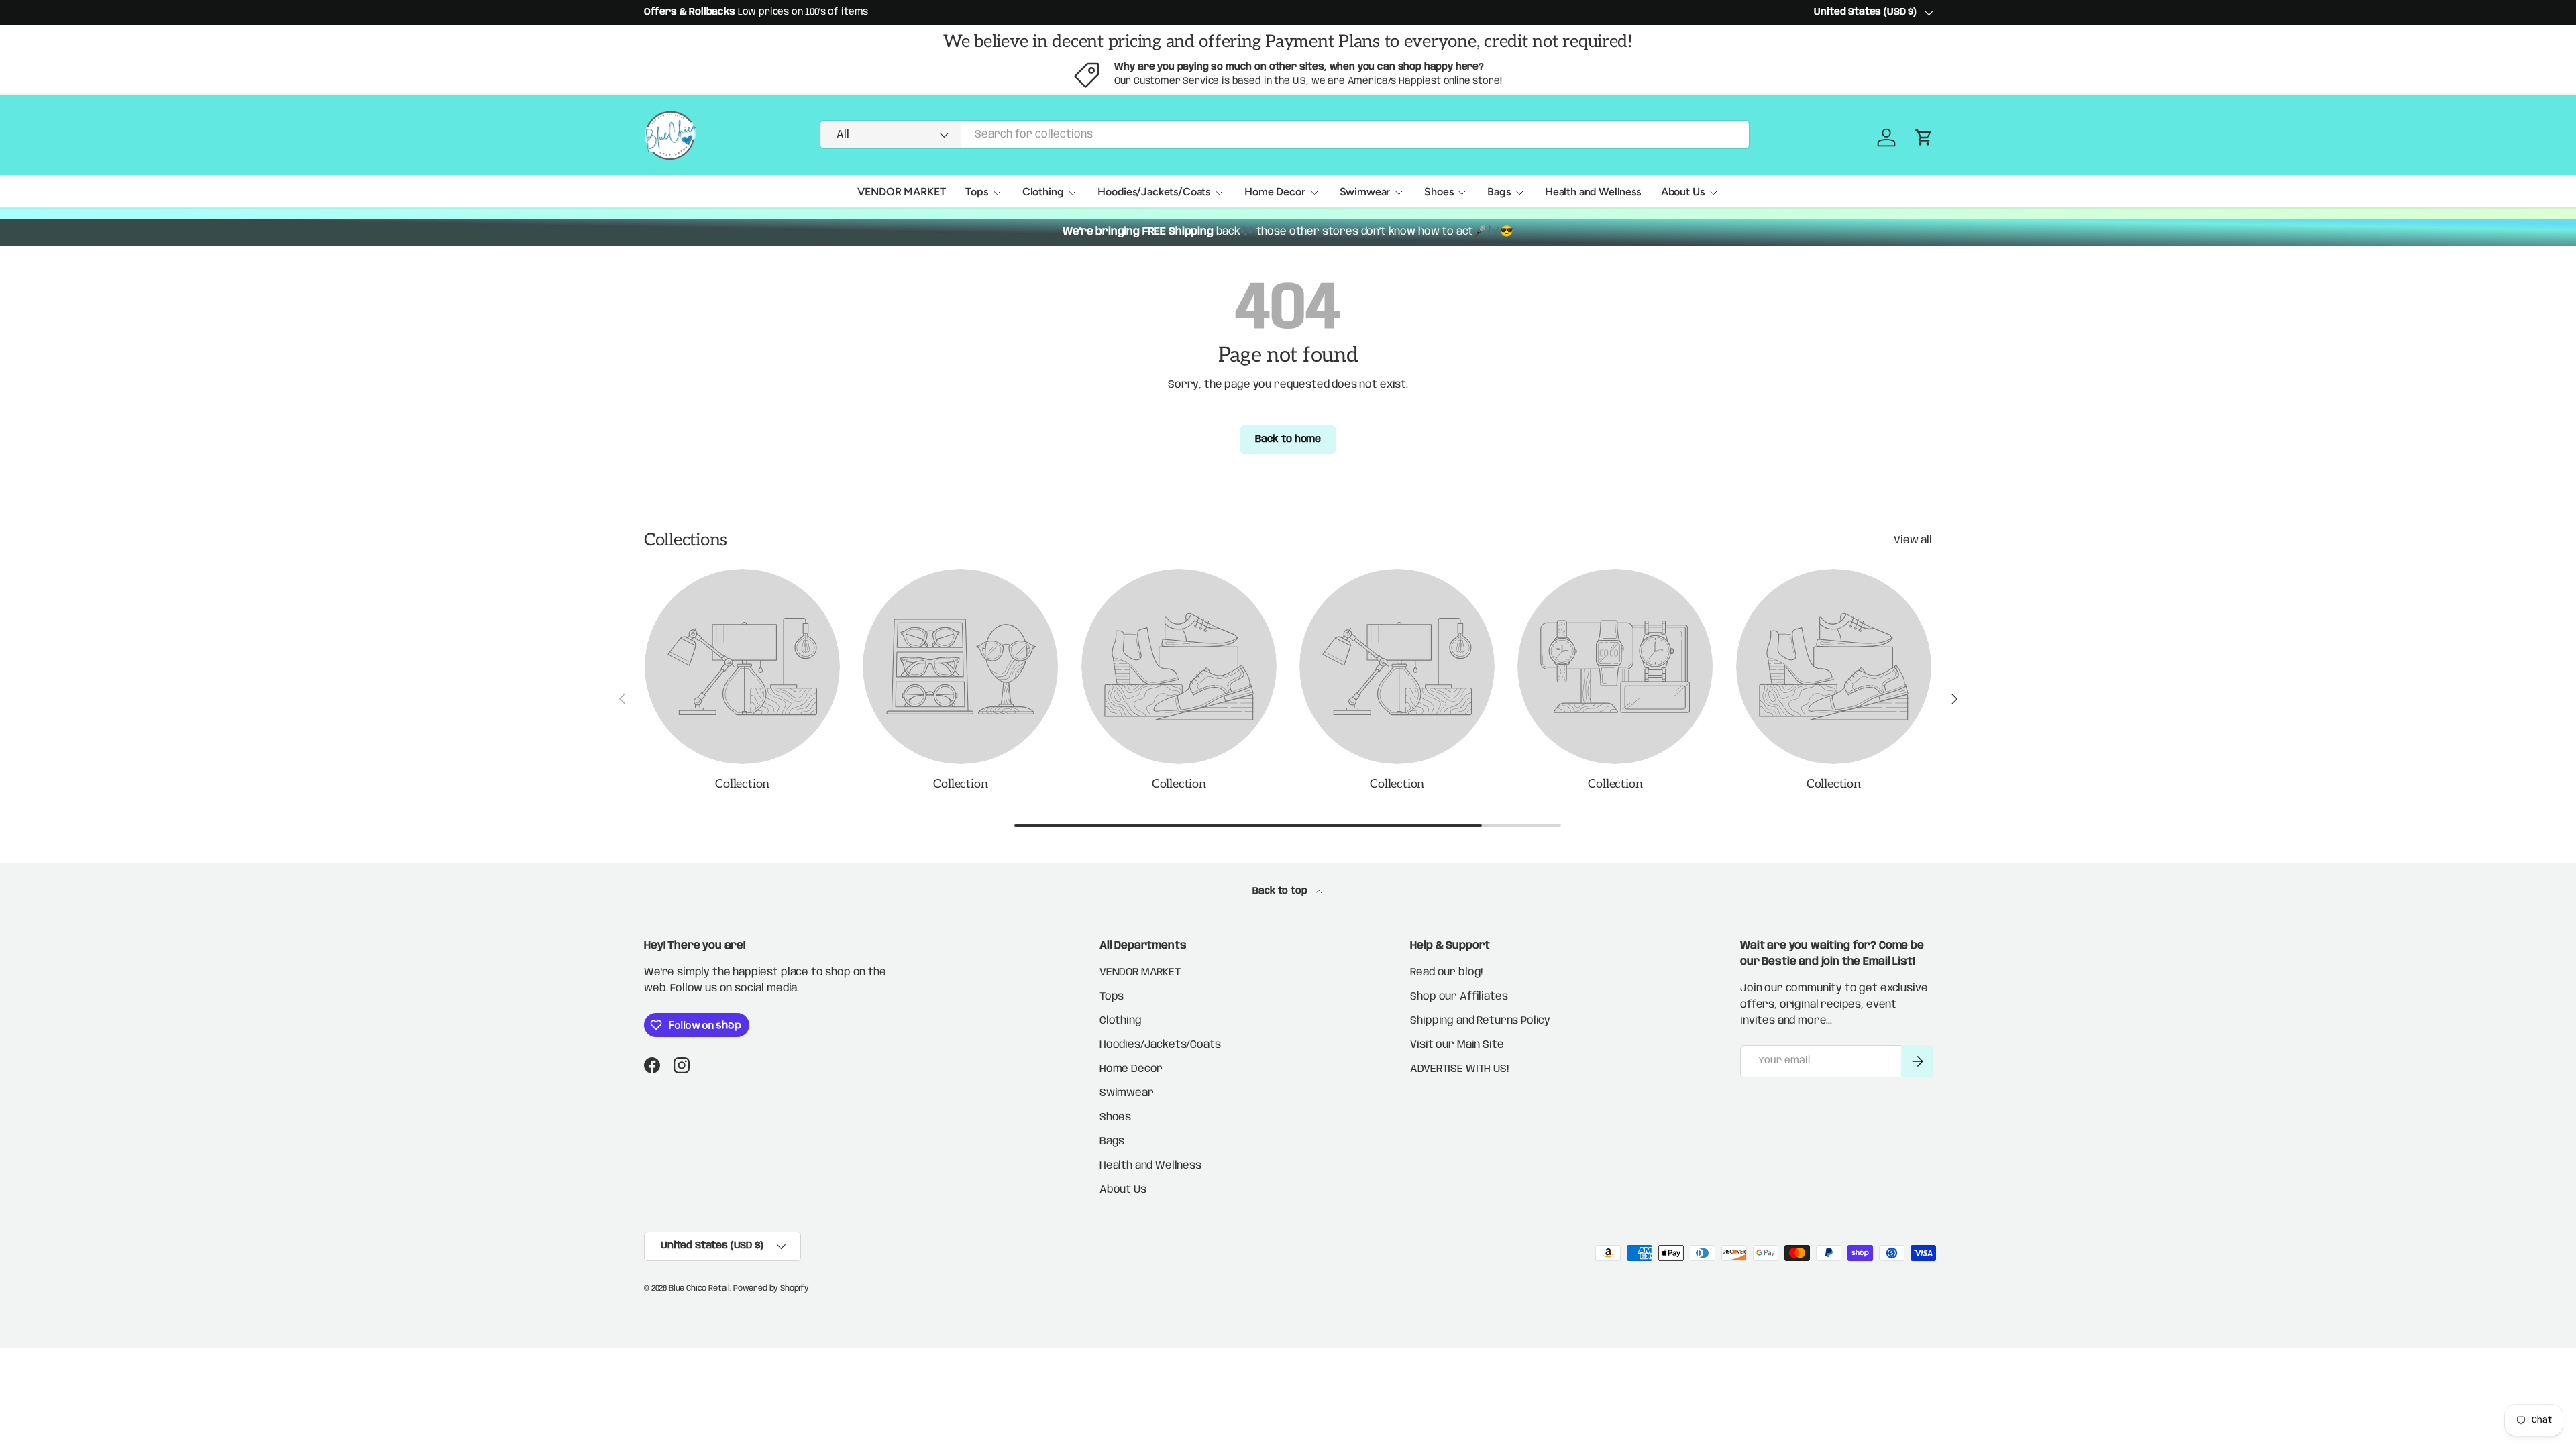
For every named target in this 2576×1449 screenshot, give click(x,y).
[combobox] (1285, 135)
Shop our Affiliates (1459, 997)
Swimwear (1365, 192)
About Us (1683, 192)
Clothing (1043, 192)
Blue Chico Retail (699, 1288)
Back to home (1288, 439)
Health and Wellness (1593, 192)
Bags (1499, 192)
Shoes (1439, 192)
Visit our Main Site (1457, 1045)
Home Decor (1275, 192)
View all (1913, 540)
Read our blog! (1446, 972)
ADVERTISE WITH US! (1459, 1069)
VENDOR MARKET (901, 192)
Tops (976, 192)
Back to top (1281, 891)
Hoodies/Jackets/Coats (1154, 192)
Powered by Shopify (771, 1288)
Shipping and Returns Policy (1480, 1021)
